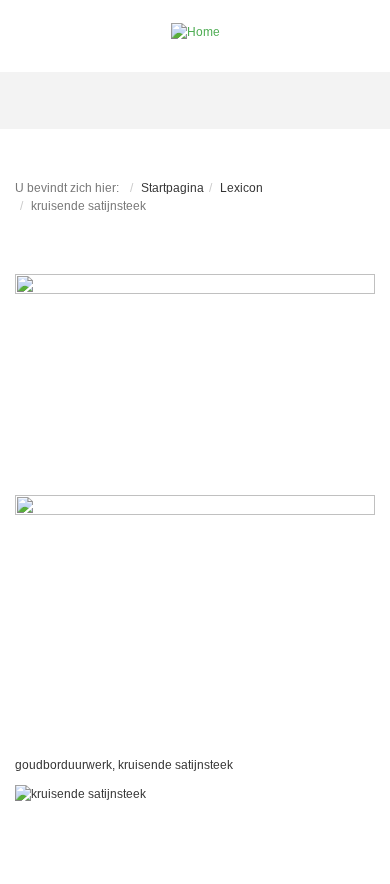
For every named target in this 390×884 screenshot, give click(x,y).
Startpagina (172, 188)
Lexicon (241, 188)
